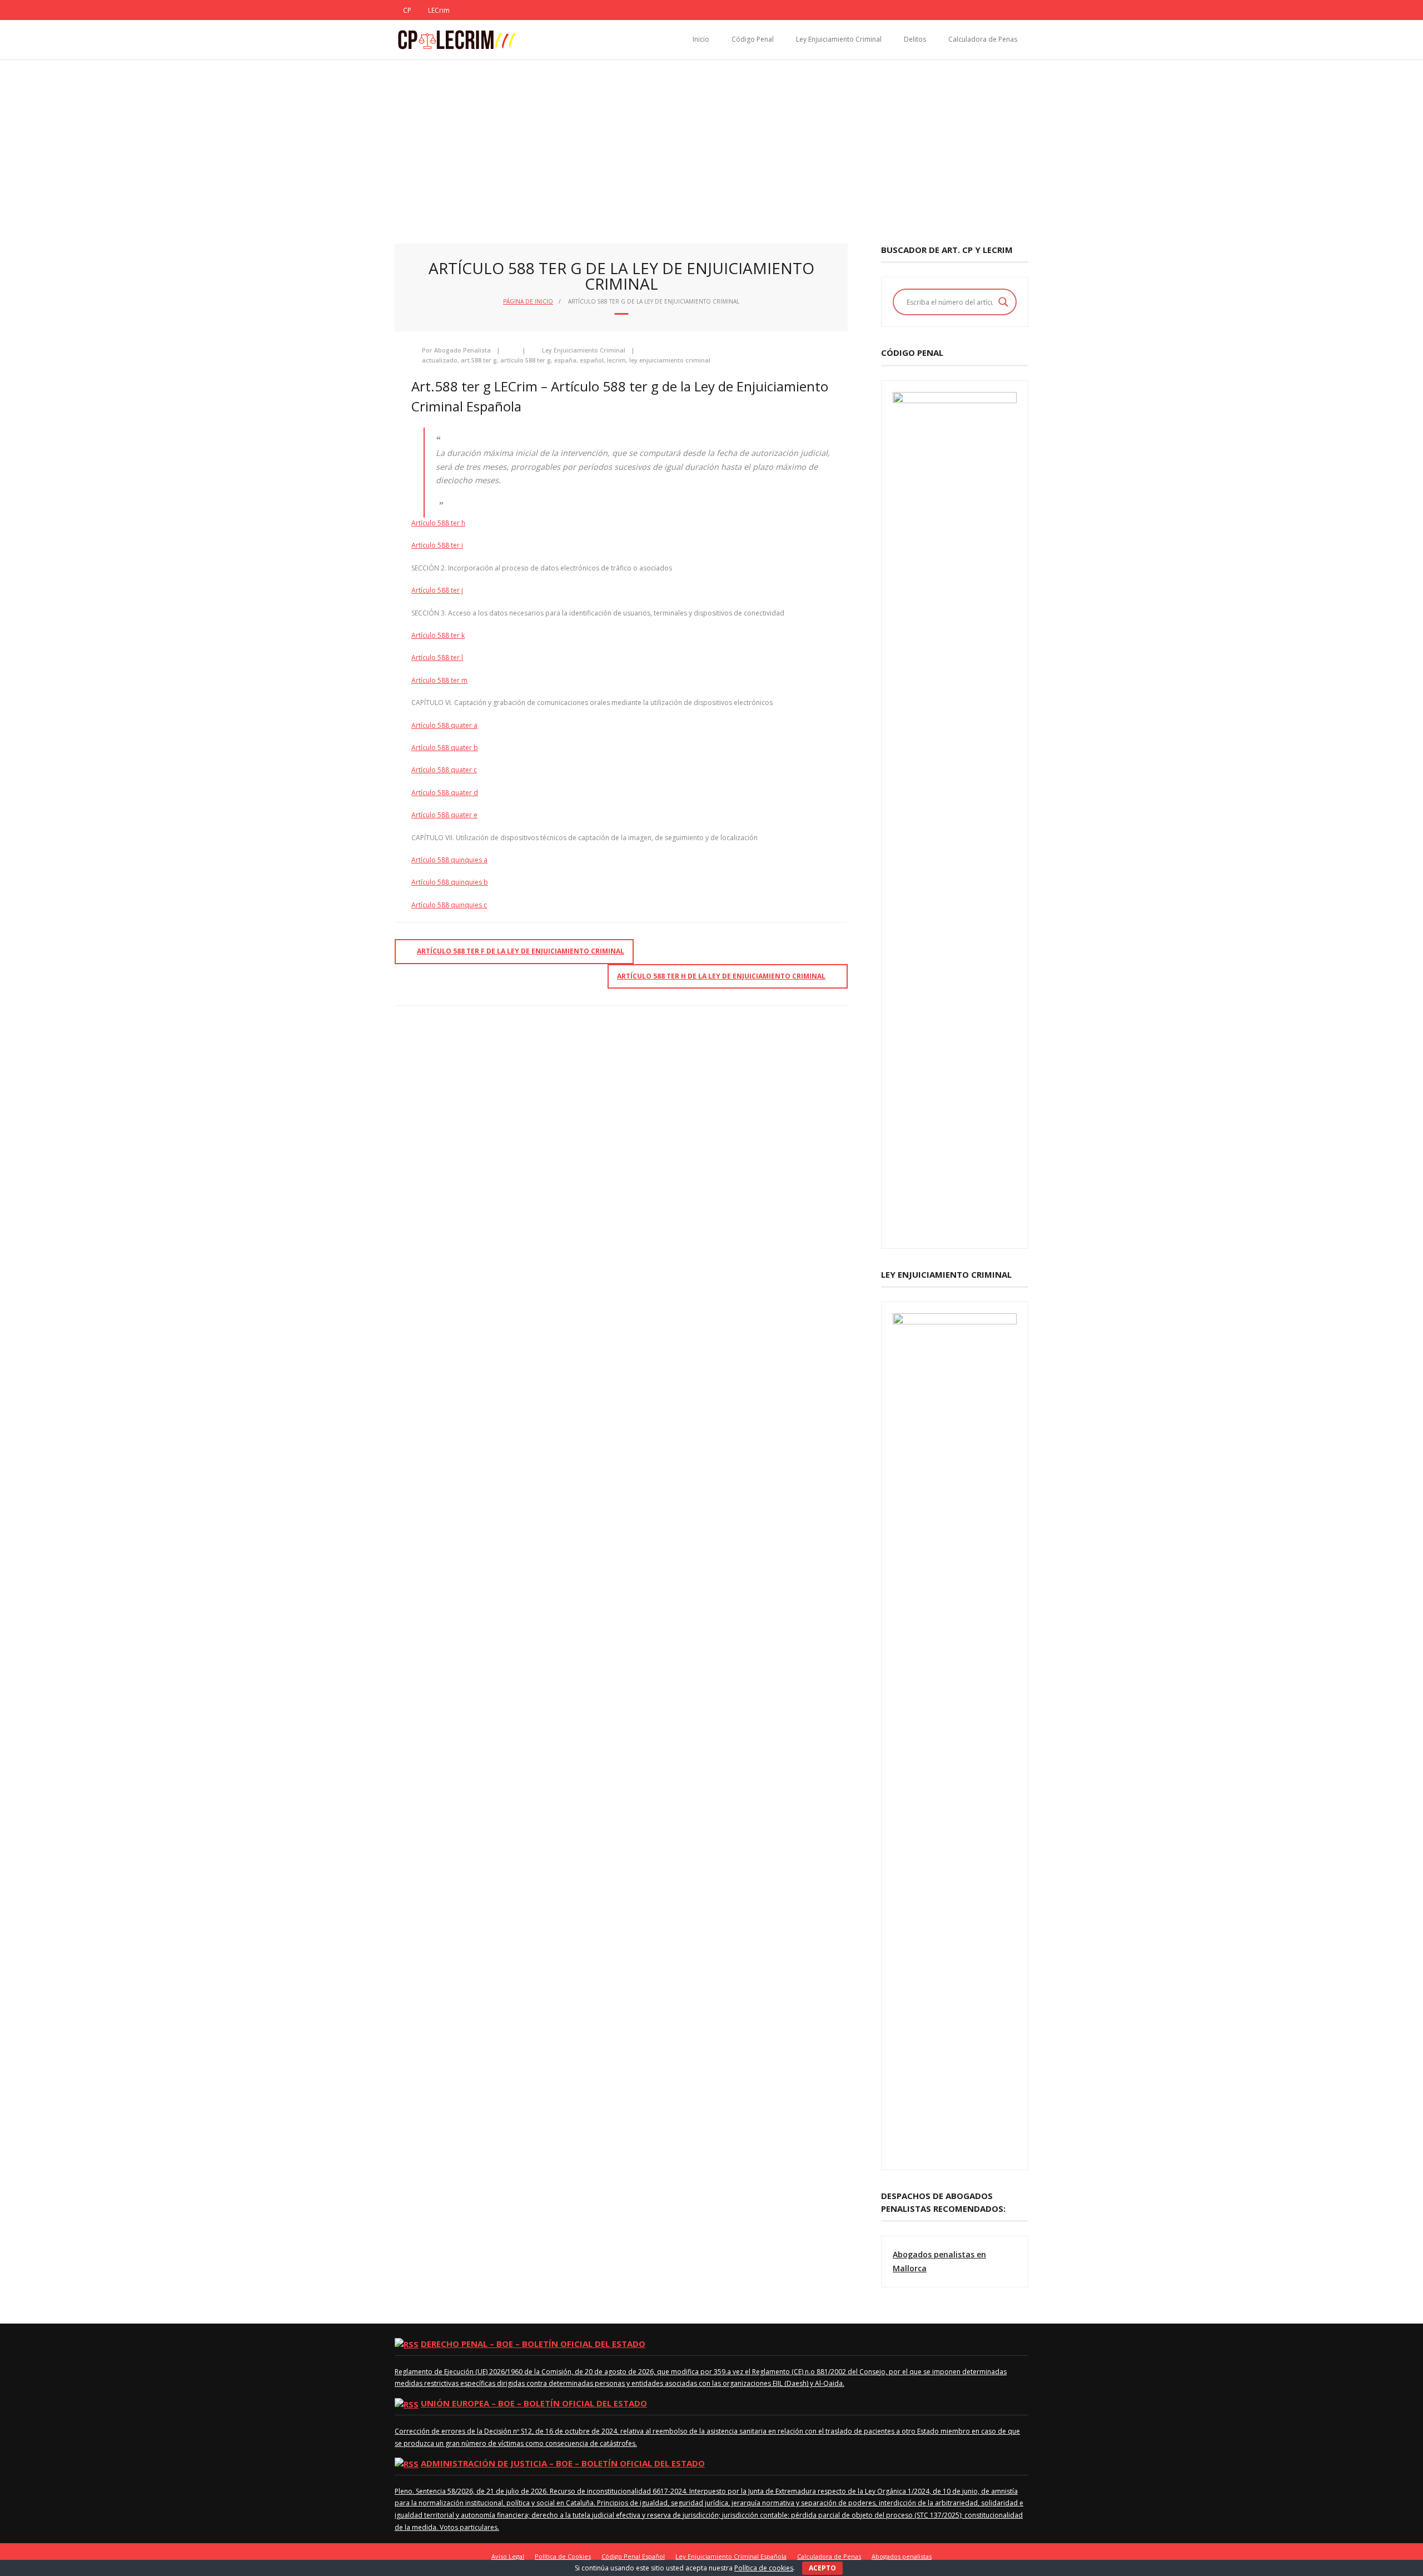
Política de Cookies (563, 2556)
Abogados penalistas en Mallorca (939, 2261)
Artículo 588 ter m (439, 680)
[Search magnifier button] (1003, 302)
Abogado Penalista (462, 350)
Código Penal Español (633, 2556)
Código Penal (753, 39)
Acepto (822, 2568)
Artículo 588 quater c (444, 770)
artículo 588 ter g (526, 360)
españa (565, 360)
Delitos (915, 39)
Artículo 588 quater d (445, 793)
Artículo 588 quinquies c (449, 905)
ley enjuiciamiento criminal (670, 360)
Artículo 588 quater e (444, 815)
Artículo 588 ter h (438, 523)
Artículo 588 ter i (437, 545)
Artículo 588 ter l (437, 657)
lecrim (616, 360)
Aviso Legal (508, 2556)
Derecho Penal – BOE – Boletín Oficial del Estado (533, 2344)
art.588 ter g (479, 360)
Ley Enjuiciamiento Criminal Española (731, 2556)
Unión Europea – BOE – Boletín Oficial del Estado (534, 2403)
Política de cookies (764, 2568)
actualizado (440, 360)
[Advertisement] (711, 143)
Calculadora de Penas (983, 39)
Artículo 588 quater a (444, 725)
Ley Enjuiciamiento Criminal (839, 39)
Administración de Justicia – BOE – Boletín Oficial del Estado (563, 2463)
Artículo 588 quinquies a (449, 860)
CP (407, 10)
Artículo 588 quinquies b (450, 882)
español (592, 360)
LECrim (439, 10)
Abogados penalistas (902, 2556)
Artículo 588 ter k (438, 635)
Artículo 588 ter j (437, 590)
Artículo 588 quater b (445, 748)
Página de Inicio (528, 301)
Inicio (701, 39)
